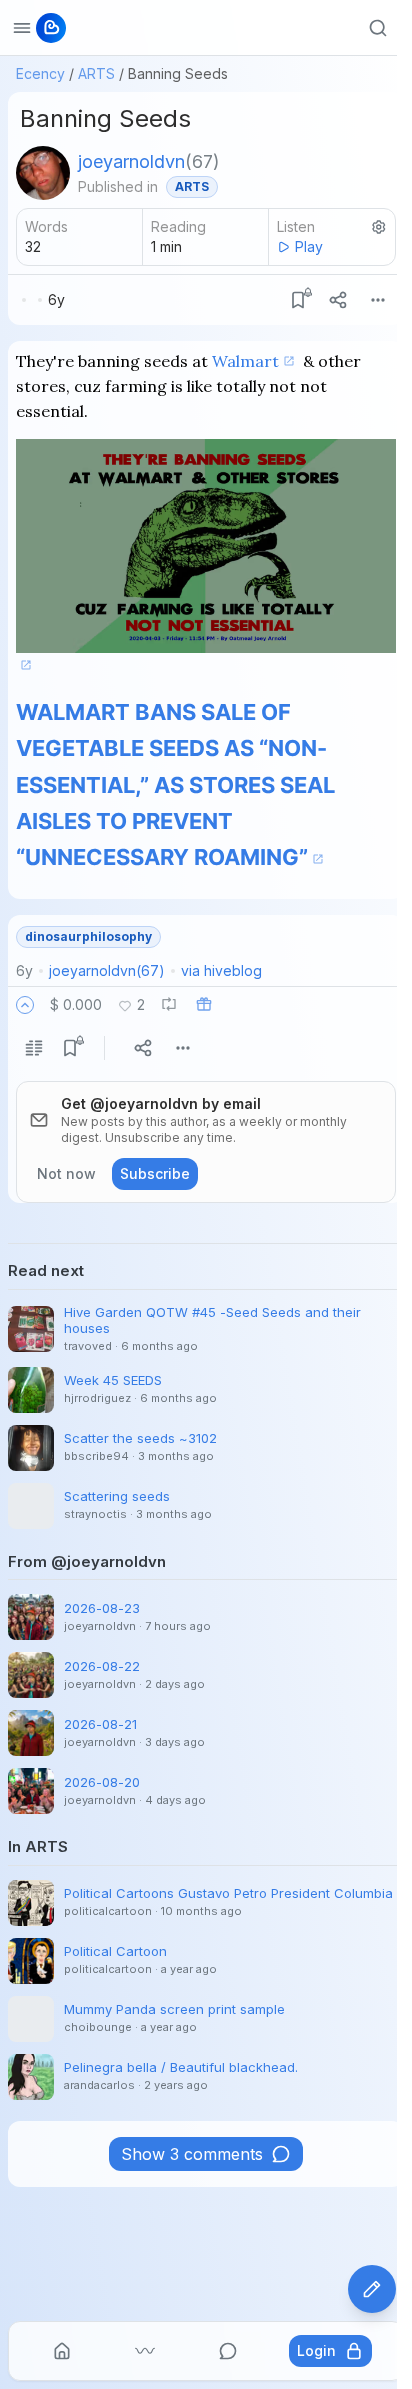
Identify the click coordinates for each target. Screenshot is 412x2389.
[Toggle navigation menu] (22, 28)
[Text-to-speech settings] (379, 227)
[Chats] (228, 2351)
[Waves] (145, 2351)
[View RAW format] (34, 1048)
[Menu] (378, 300)
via (221, 970)
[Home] (62, 2351)
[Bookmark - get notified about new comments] (298, 300)
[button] (25, 1005)
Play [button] (309, 246)
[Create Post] (372, 2289)
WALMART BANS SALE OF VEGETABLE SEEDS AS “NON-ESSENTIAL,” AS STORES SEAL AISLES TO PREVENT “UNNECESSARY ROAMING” (175, 784)
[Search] (378, 28)
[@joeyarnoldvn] (43, 173)
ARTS (96, 73)
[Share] (338, 300)
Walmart (245, 361)
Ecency (40, 73)
